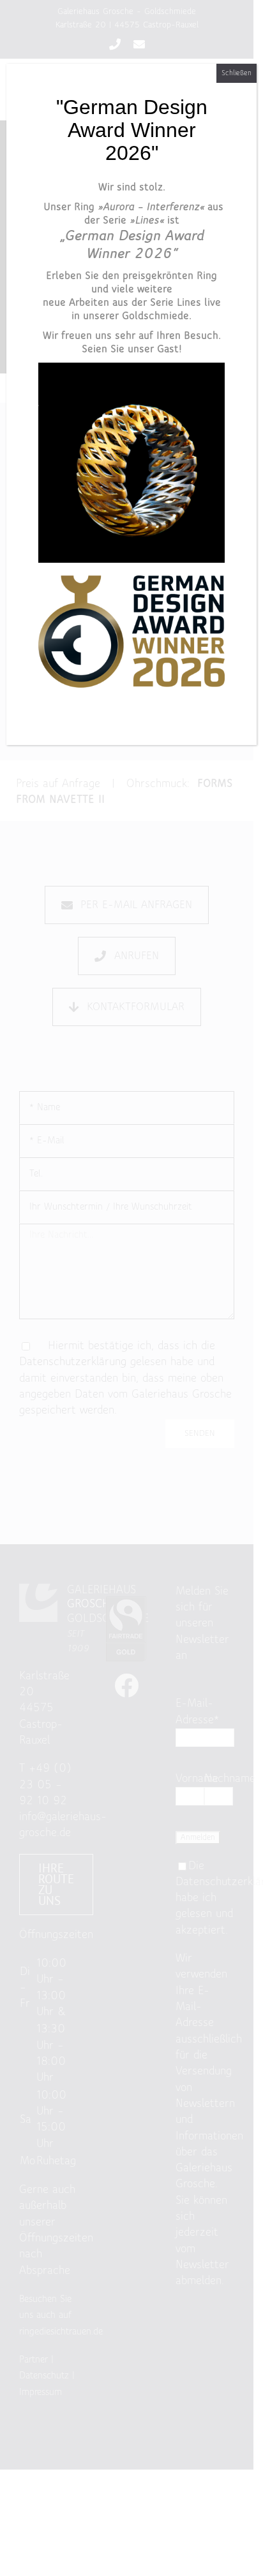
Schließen (237, 73)
